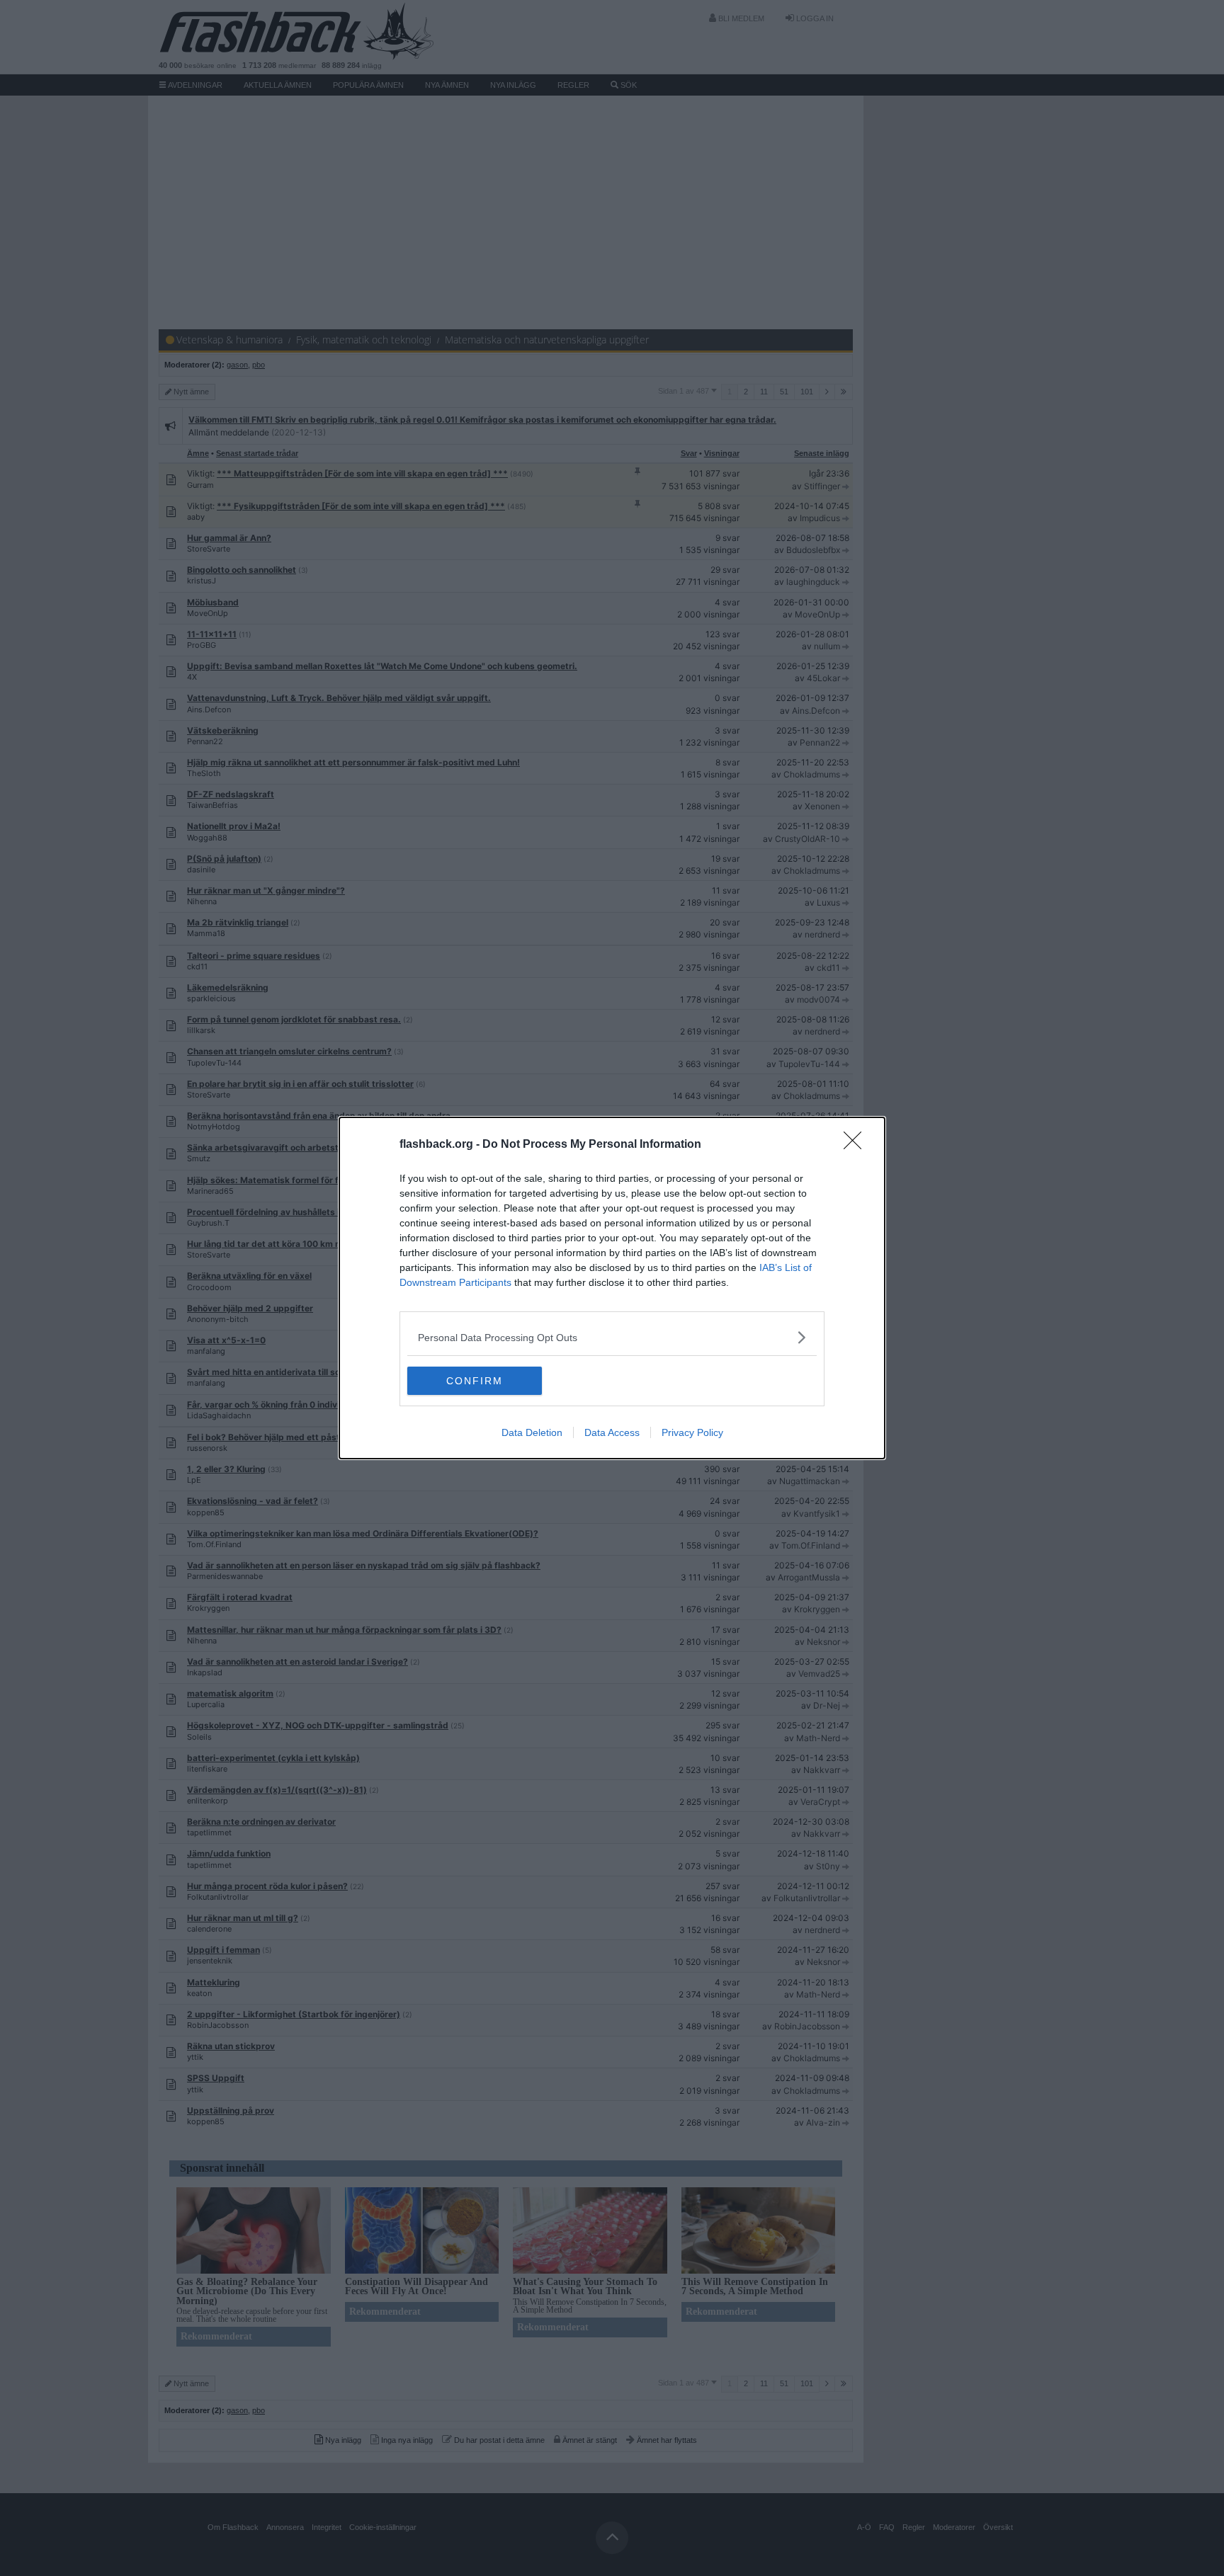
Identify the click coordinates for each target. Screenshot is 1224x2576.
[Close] (857, 1145)
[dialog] (612, 1288)
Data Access (612, 1432)
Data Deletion (532, 1432)
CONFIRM (475, 1381)
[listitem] (612, 1337)
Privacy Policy (692, 1432)
